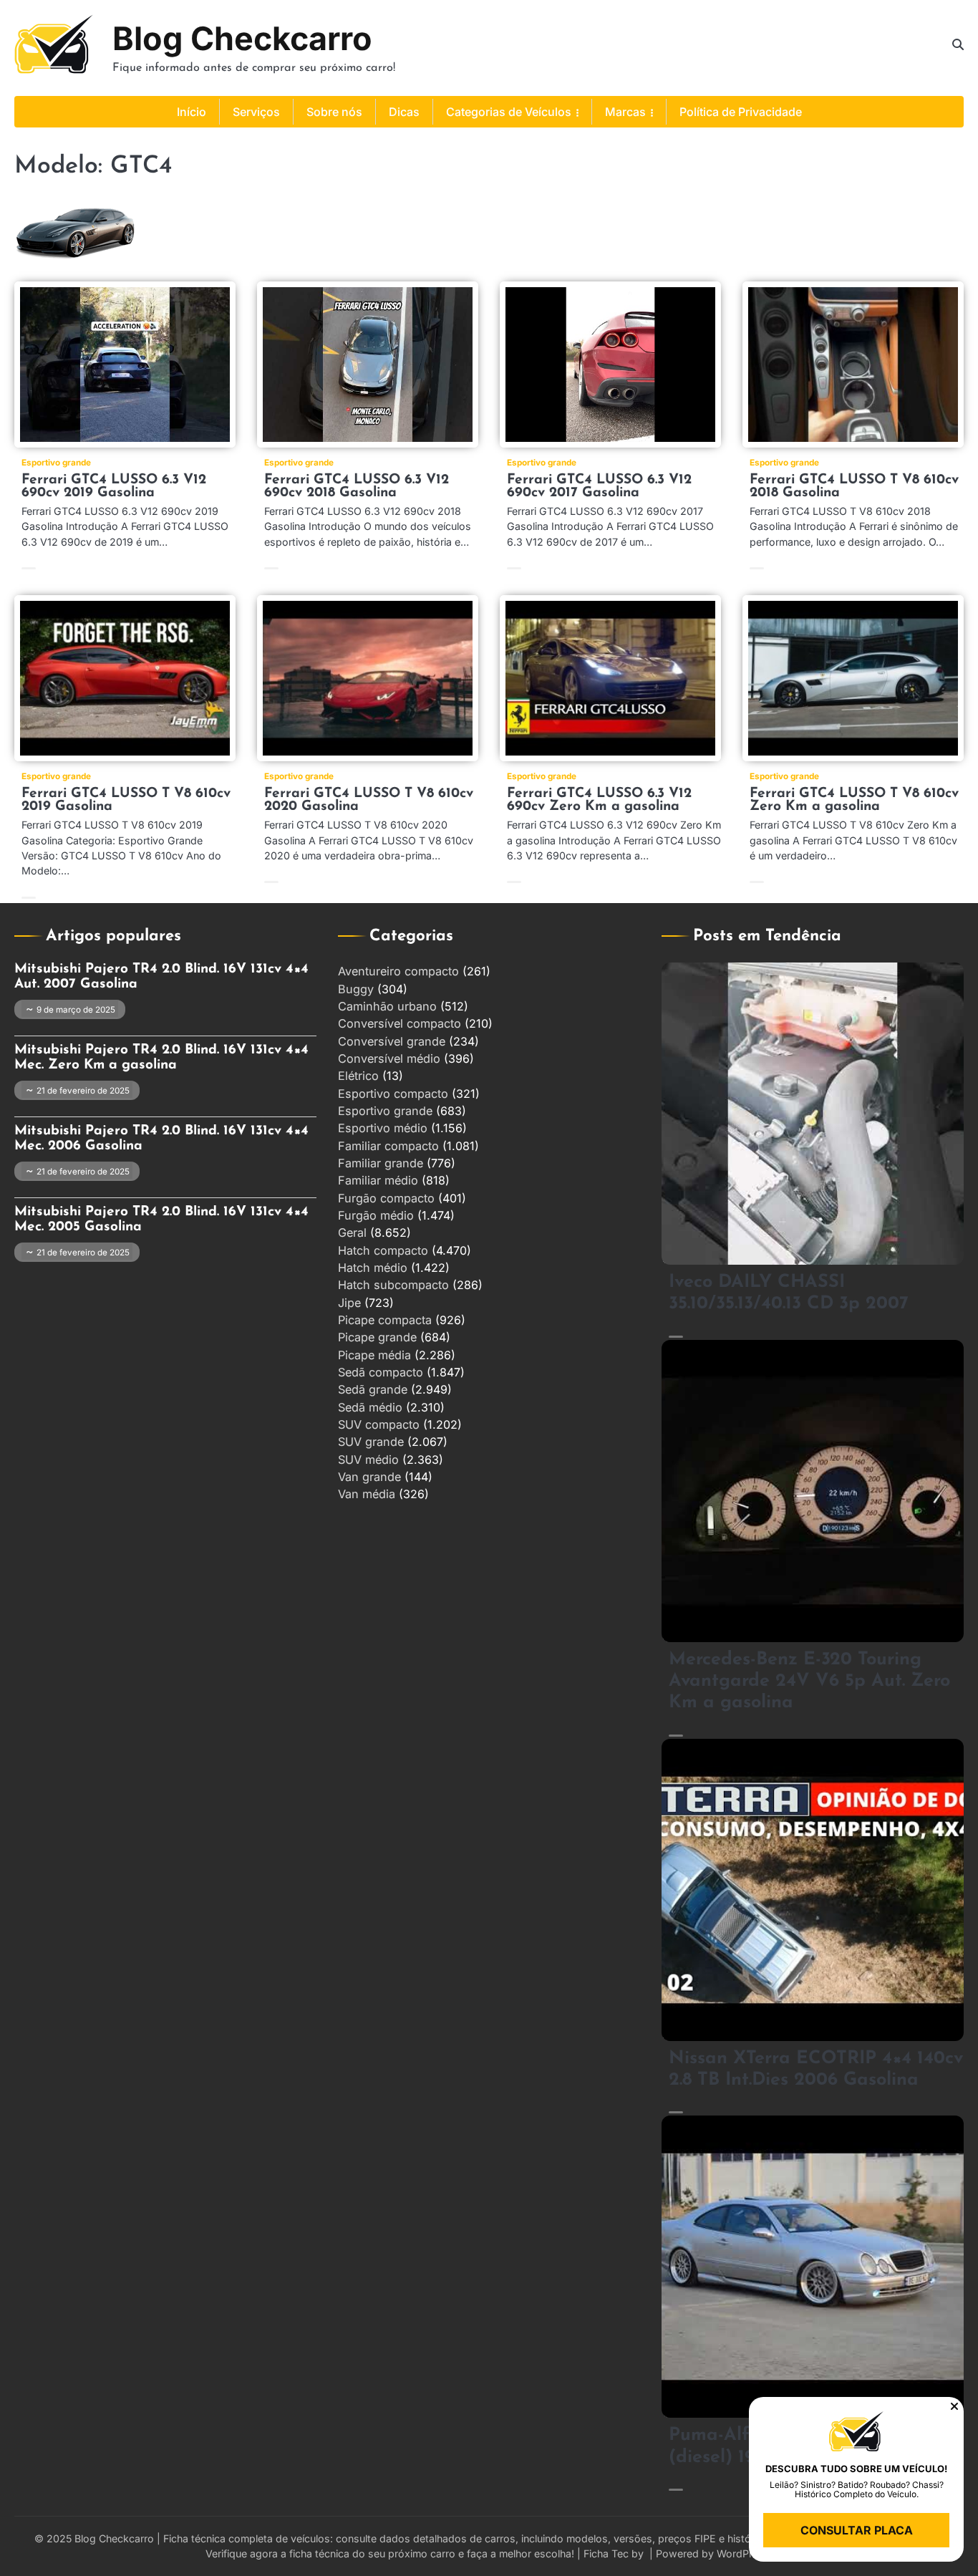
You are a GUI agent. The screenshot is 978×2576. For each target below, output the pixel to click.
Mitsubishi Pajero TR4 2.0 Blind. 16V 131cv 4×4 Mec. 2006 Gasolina (161, 1139)
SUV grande (371, 1442)
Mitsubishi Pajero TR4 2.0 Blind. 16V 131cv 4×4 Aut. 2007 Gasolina (161, 977)
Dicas (404, 112)
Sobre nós (334, 112)
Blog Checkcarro (242, 38)
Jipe (349, 1303)
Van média (367, 1494)
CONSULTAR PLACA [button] (857, 2530)
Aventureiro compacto (398, 971)
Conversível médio (389, 1058)
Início (192, 112)
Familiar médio (378, 1180)
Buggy (356, 989)
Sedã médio (370, 1407)
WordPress (743, 2553)
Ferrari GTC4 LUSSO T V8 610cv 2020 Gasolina (369, 800)
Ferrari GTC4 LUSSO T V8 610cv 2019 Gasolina (126, 800)
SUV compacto (379, 1424)
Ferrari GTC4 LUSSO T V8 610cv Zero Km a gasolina (854, 800)
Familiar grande (381, 1163)
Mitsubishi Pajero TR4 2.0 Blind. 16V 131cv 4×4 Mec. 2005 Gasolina (161, 1220)
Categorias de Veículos (509, 112)
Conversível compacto (400, 1023)
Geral (352, 1232)
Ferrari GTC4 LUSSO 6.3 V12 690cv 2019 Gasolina (114, 487)
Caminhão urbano (387, 1006)
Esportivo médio (383, 1128)
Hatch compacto (383, 1250)
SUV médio (368, 1460)
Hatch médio (373, 1268)
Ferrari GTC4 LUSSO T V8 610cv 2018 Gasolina (854, 487)
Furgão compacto (386, 1198)
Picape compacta (385, 1320)
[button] (954, 2406)
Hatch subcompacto (393, 1285)
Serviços (256, 112)
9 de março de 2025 (76, 1010)
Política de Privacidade (741, 112)
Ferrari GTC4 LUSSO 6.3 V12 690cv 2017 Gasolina (599, 487)
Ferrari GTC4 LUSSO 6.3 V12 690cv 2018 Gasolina (357, 487)
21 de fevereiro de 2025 (83, 1091)
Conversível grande (392, 1041)
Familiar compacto (388, 1146)
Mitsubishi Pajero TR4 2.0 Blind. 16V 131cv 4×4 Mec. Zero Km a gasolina (161, 1058)
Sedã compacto (381, 1372)
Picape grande (377, 1337)
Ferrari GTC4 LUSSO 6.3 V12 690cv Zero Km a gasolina (599, 800)
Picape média (374, 1355)
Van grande (369, 1477)
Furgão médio (376, 1215)
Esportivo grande (56, 463)
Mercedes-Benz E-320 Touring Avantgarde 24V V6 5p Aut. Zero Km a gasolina (809, 1682)
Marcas (625, 112)
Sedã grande (373, 1389)
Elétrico (358, 1076)
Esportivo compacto (393, 1094)
